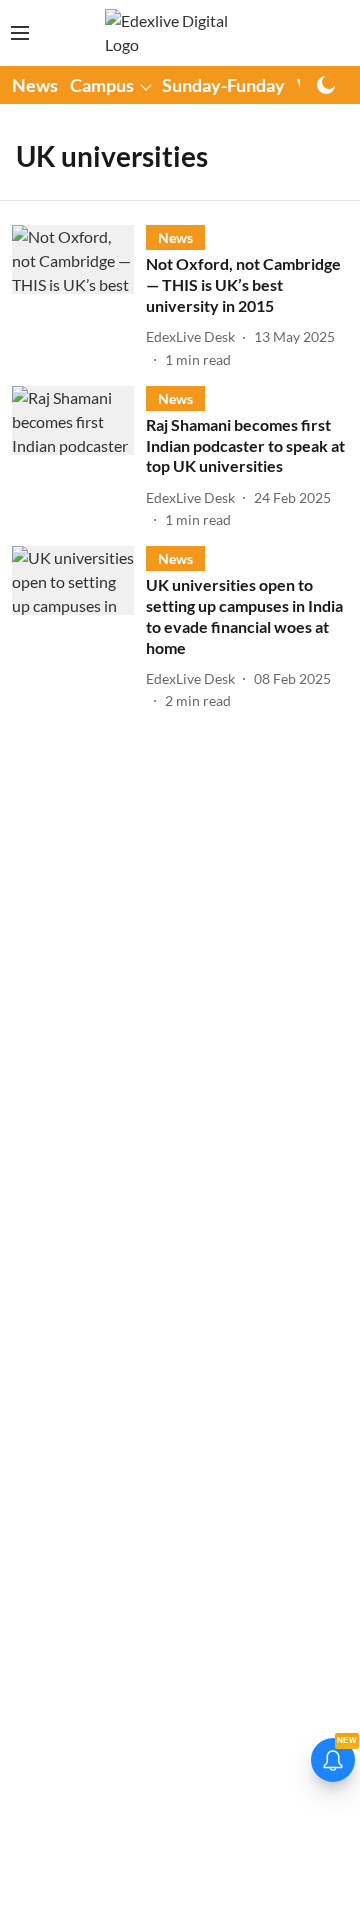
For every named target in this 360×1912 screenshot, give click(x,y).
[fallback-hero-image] (79, 297)
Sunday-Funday (223, 85)
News (35, 85)
